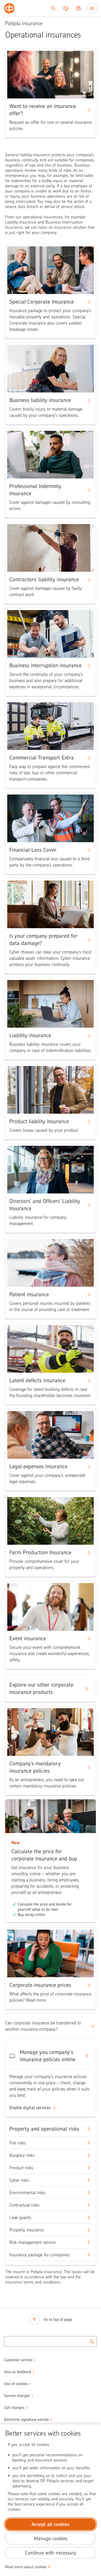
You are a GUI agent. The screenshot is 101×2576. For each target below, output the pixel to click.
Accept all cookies (51, 2524)
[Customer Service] (66, 8)
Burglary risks (22, 2155)
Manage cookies (51, 2539)
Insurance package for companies (39, 2255)
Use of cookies (16, 2384)
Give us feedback (18, 2372)
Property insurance (27, 2230)
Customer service (18, 2360)
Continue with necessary (51, 2553)
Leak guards (20, 2217)
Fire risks (17, 2143)
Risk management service (32, 2242)
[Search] (53, 8)
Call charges (14, 2408)
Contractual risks (24, 2205)
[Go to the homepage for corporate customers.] (9, 8)
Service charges (17, 2396)
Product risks (21, 2168)
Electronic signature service (26, 2420)
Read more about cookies (26, 2567)
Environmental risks (27, 2193)
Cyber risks (19, 2180)
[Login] (78, 8)
